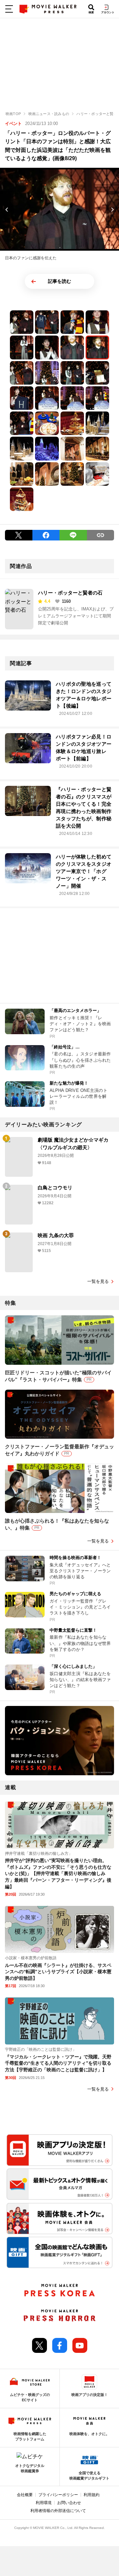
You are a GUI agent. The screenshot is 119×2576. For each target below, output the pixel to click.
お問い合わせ (69, 2503)
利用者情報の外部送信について (58, 2511)
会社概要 (25, 2495)
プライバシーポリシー (58, 2495)
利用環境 (44, 2503)
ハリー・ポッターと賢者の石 (70, 593)
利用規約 (92, 2495)
